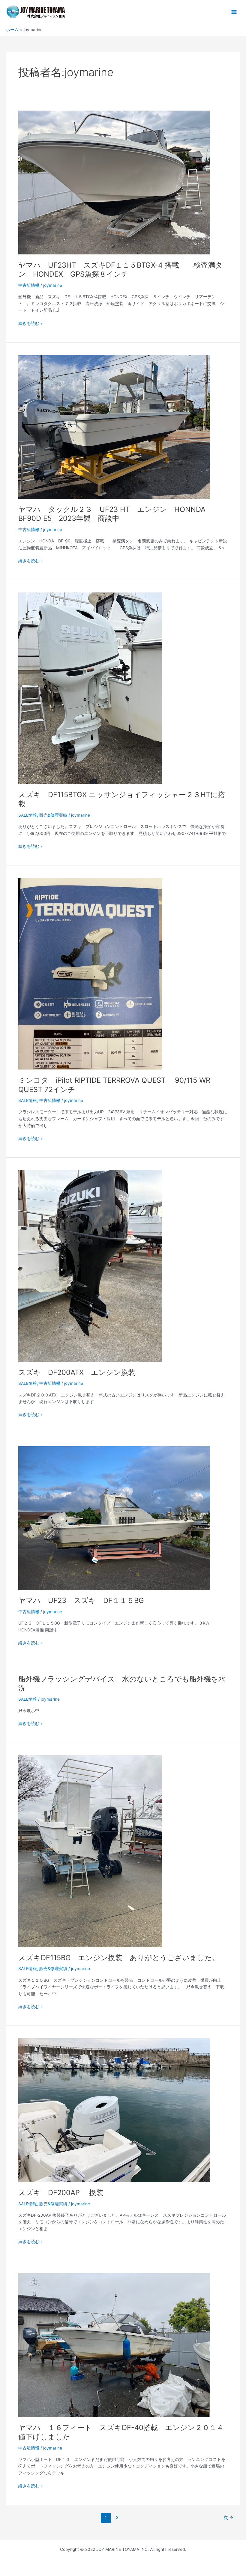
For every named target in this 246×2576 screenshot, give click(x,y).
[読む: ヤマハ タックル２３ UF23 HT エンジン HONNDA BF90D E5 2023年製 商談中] (114, 426)
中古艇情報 (29, 285)
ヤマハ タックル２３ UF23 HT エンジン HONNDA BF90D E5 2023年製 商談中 (112, 514)
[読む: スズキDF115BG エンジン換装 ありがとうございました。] (90, 1851)
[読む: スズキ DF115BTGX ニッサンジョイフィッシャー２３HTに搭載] (90, 688)
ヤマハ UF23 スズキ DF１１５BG (81, 1600)
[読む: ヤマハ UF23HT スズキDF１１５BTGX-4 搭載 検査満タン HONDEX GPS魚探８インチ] (114, 182)
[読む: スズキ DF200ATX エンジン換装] (90, 1266)
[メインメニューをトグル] (234, 12)
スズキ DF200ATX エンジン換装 (77, 1372)
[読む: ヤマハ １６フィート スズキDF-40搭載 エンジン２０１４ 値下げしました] (114, 2345)
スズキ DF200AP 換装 (61, 2193)
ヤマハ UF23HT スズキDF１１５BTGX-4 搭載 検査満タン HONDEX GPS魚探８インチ (120, 270)
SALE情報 (28, 815)
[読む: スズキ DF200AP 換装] (114, 2110)
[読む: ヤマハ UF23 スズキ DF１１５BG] (114, 1518)
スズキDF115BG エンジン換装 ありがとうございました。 (119, 1958)
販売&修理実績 (53, 815)
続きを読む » (30, 323)
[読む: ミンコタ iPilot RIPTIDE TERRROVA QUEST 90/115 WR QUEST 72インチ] (90, 973)
